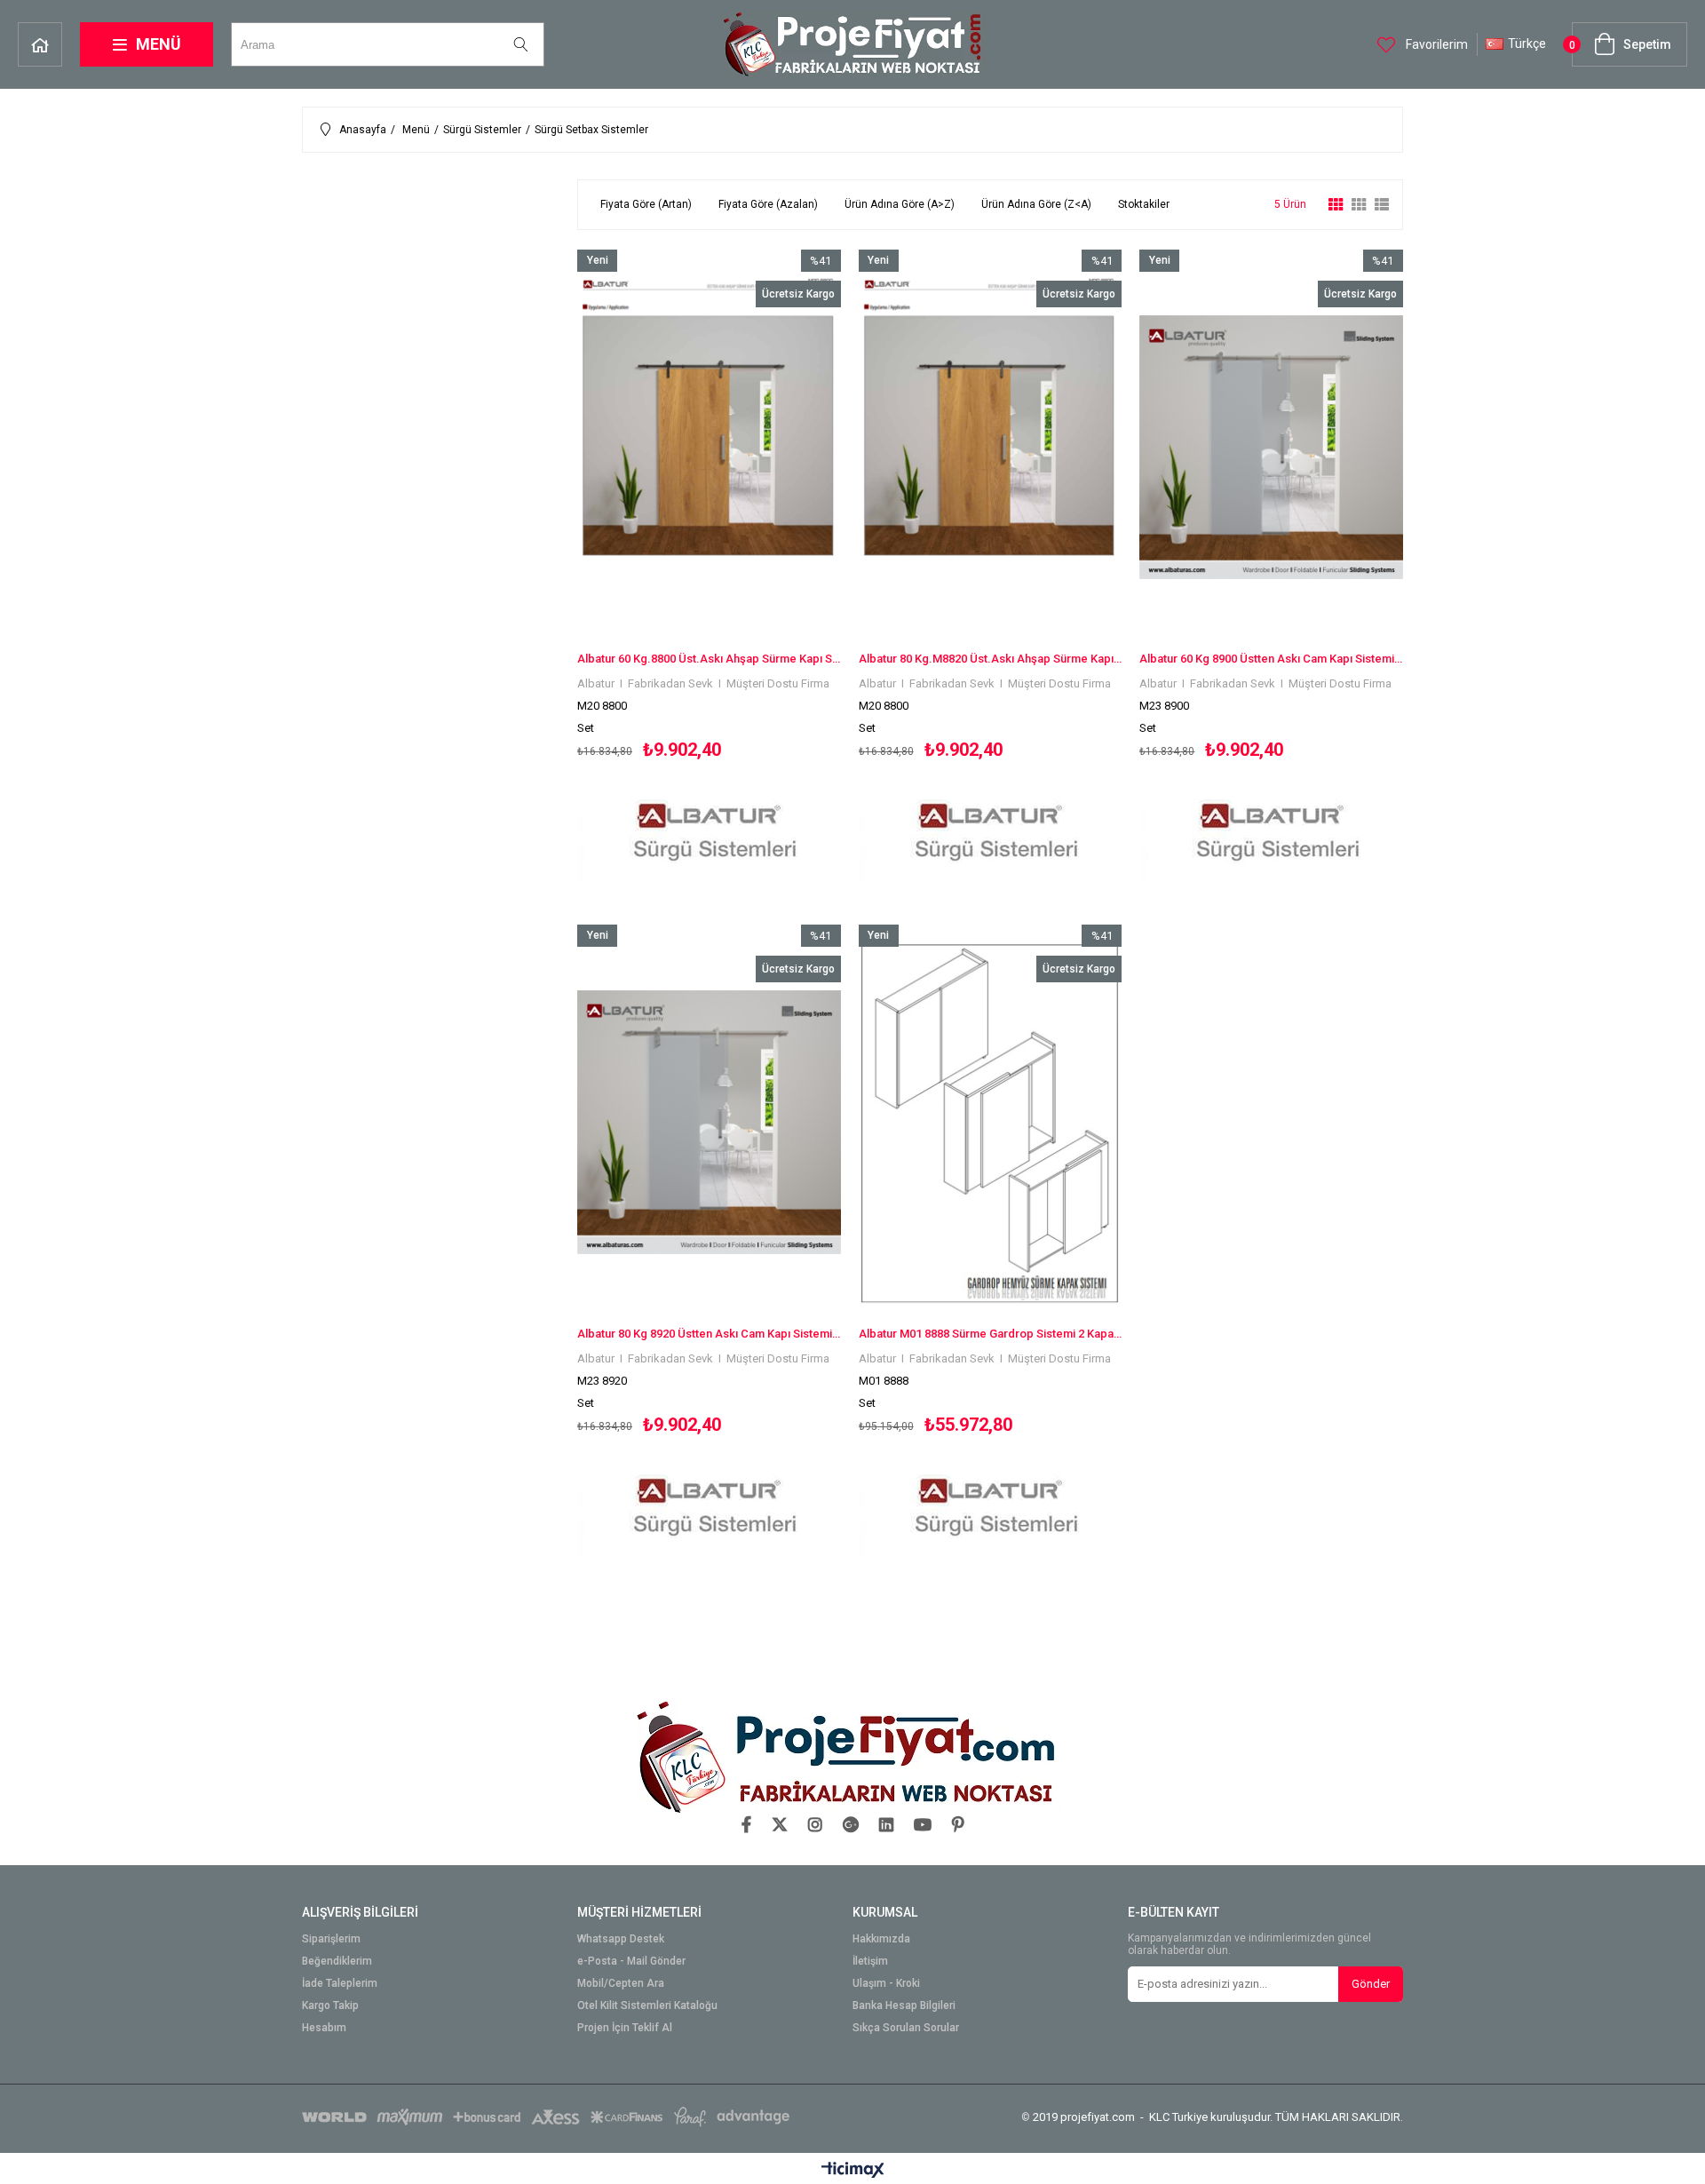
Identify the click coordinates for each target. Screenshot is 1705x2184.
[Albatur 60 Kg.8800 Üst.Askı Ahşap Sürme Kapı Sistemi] (709, 447)
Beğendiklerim (337, 1962)
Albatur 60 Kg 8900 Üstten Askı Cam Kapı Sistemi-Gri (1271, 659)
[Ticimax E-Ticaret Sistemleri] (853, 2171)
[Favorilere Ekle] (709, 569)
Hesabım (324, 2028)
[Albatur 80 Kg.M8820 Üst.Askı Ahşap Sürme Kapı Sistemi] (991, 447)
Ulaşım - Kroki (886, 1984)
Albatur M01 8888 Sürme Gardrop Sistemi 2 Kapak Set (991, 1334)
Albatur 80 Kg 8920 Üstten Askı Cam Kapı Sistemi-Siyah (709, 1334)
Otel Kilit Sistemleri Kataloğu (647, 2006)
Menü (159, 44)
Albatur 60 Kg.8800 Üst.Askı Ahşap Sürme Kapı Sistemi (709, 659)
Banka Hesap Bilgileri (904, 2006)
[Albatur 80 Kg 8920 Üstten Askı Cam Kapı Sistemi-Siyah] (709, 1122)
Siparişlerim (331, 1939)
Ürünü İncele (772, 569)
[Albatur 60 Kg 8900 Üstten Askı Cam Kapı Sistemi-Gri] (1271, 447)
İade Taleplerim (340, 1984)
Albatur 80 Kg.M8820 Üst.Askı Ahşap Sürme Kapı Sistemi (991, 659)
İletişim (870, 1962)
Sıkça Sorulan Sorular (906, 2028)
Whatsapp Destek (621, 1939)
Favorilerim (1435, 44)
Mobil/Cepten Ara (621, 1984)
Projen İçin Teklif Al (625, 2028)
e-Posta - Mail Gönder (631, 1962)
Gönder (1371, 1984)
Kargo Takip (330, 2006)
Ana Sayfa (40, 44)
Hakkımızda (881, 1939)
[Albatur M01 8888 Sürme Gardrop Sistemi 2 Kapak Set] (991, 1122)
